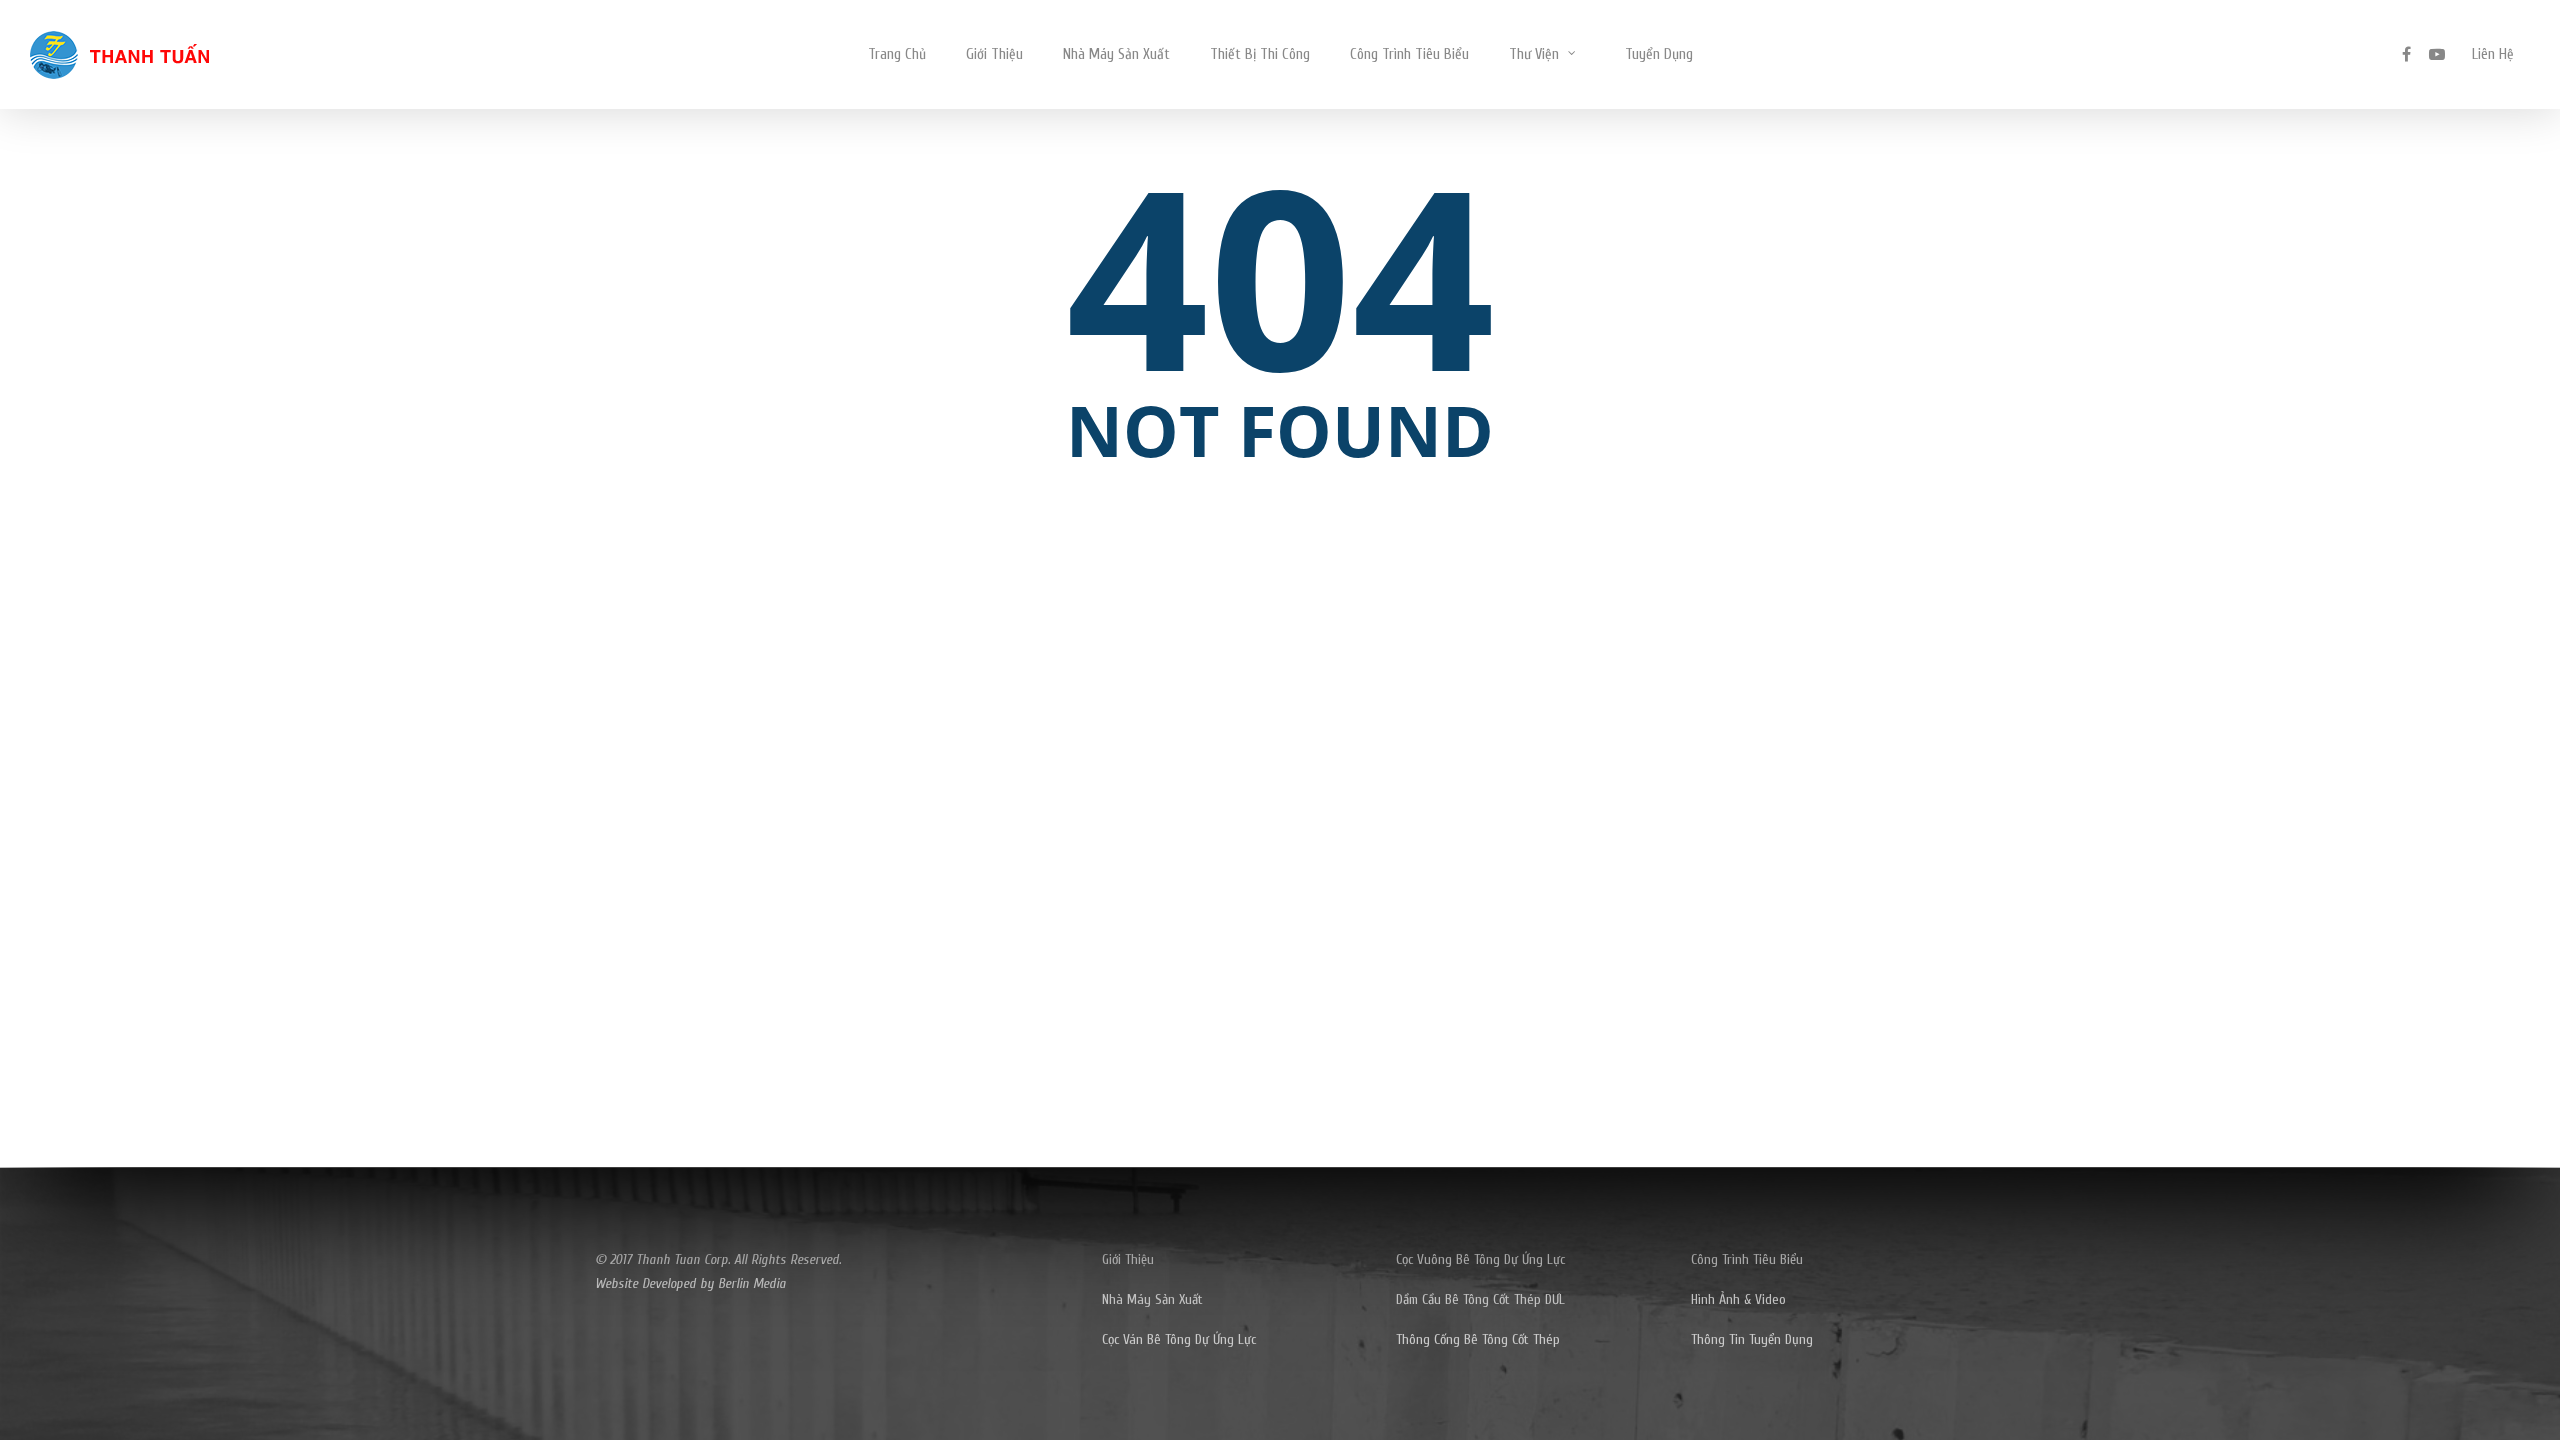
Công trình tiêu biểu (1409, 54)
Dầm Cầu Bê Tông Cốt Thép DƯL (1480, 1299)
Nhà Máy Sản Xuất (1116, 54)
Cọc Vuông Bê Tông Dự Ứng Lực (1480, 1259)
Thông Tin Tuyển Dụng (1752, 1339)
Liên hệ (2493, 54)
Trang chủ (897, 54)
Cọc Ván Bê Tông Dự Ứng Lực (1179, 1339)
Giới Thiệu (1128, 1259)
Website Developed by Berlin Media (690, 1283)
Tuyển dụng (1659, 54)
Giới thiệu (994, 54)
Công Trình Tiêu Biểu (1747, 1259)
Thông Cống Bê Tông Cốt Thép (1478, 1339)
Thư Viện (1534, 54)
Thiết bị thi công (1260, 54)
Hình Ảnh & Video (1738, 1299)
